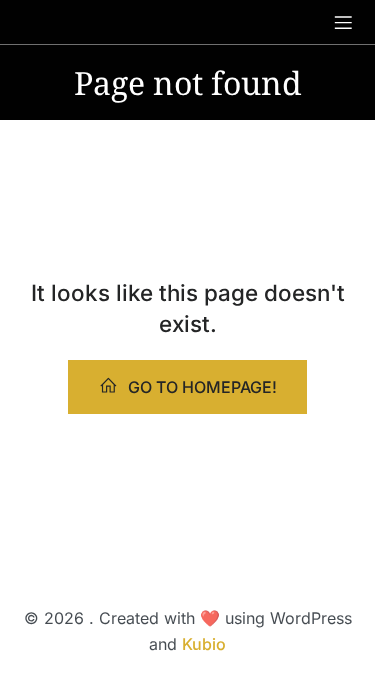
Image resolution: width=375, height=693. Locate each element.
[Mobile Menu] (343, 22)
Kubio (204, 644)
